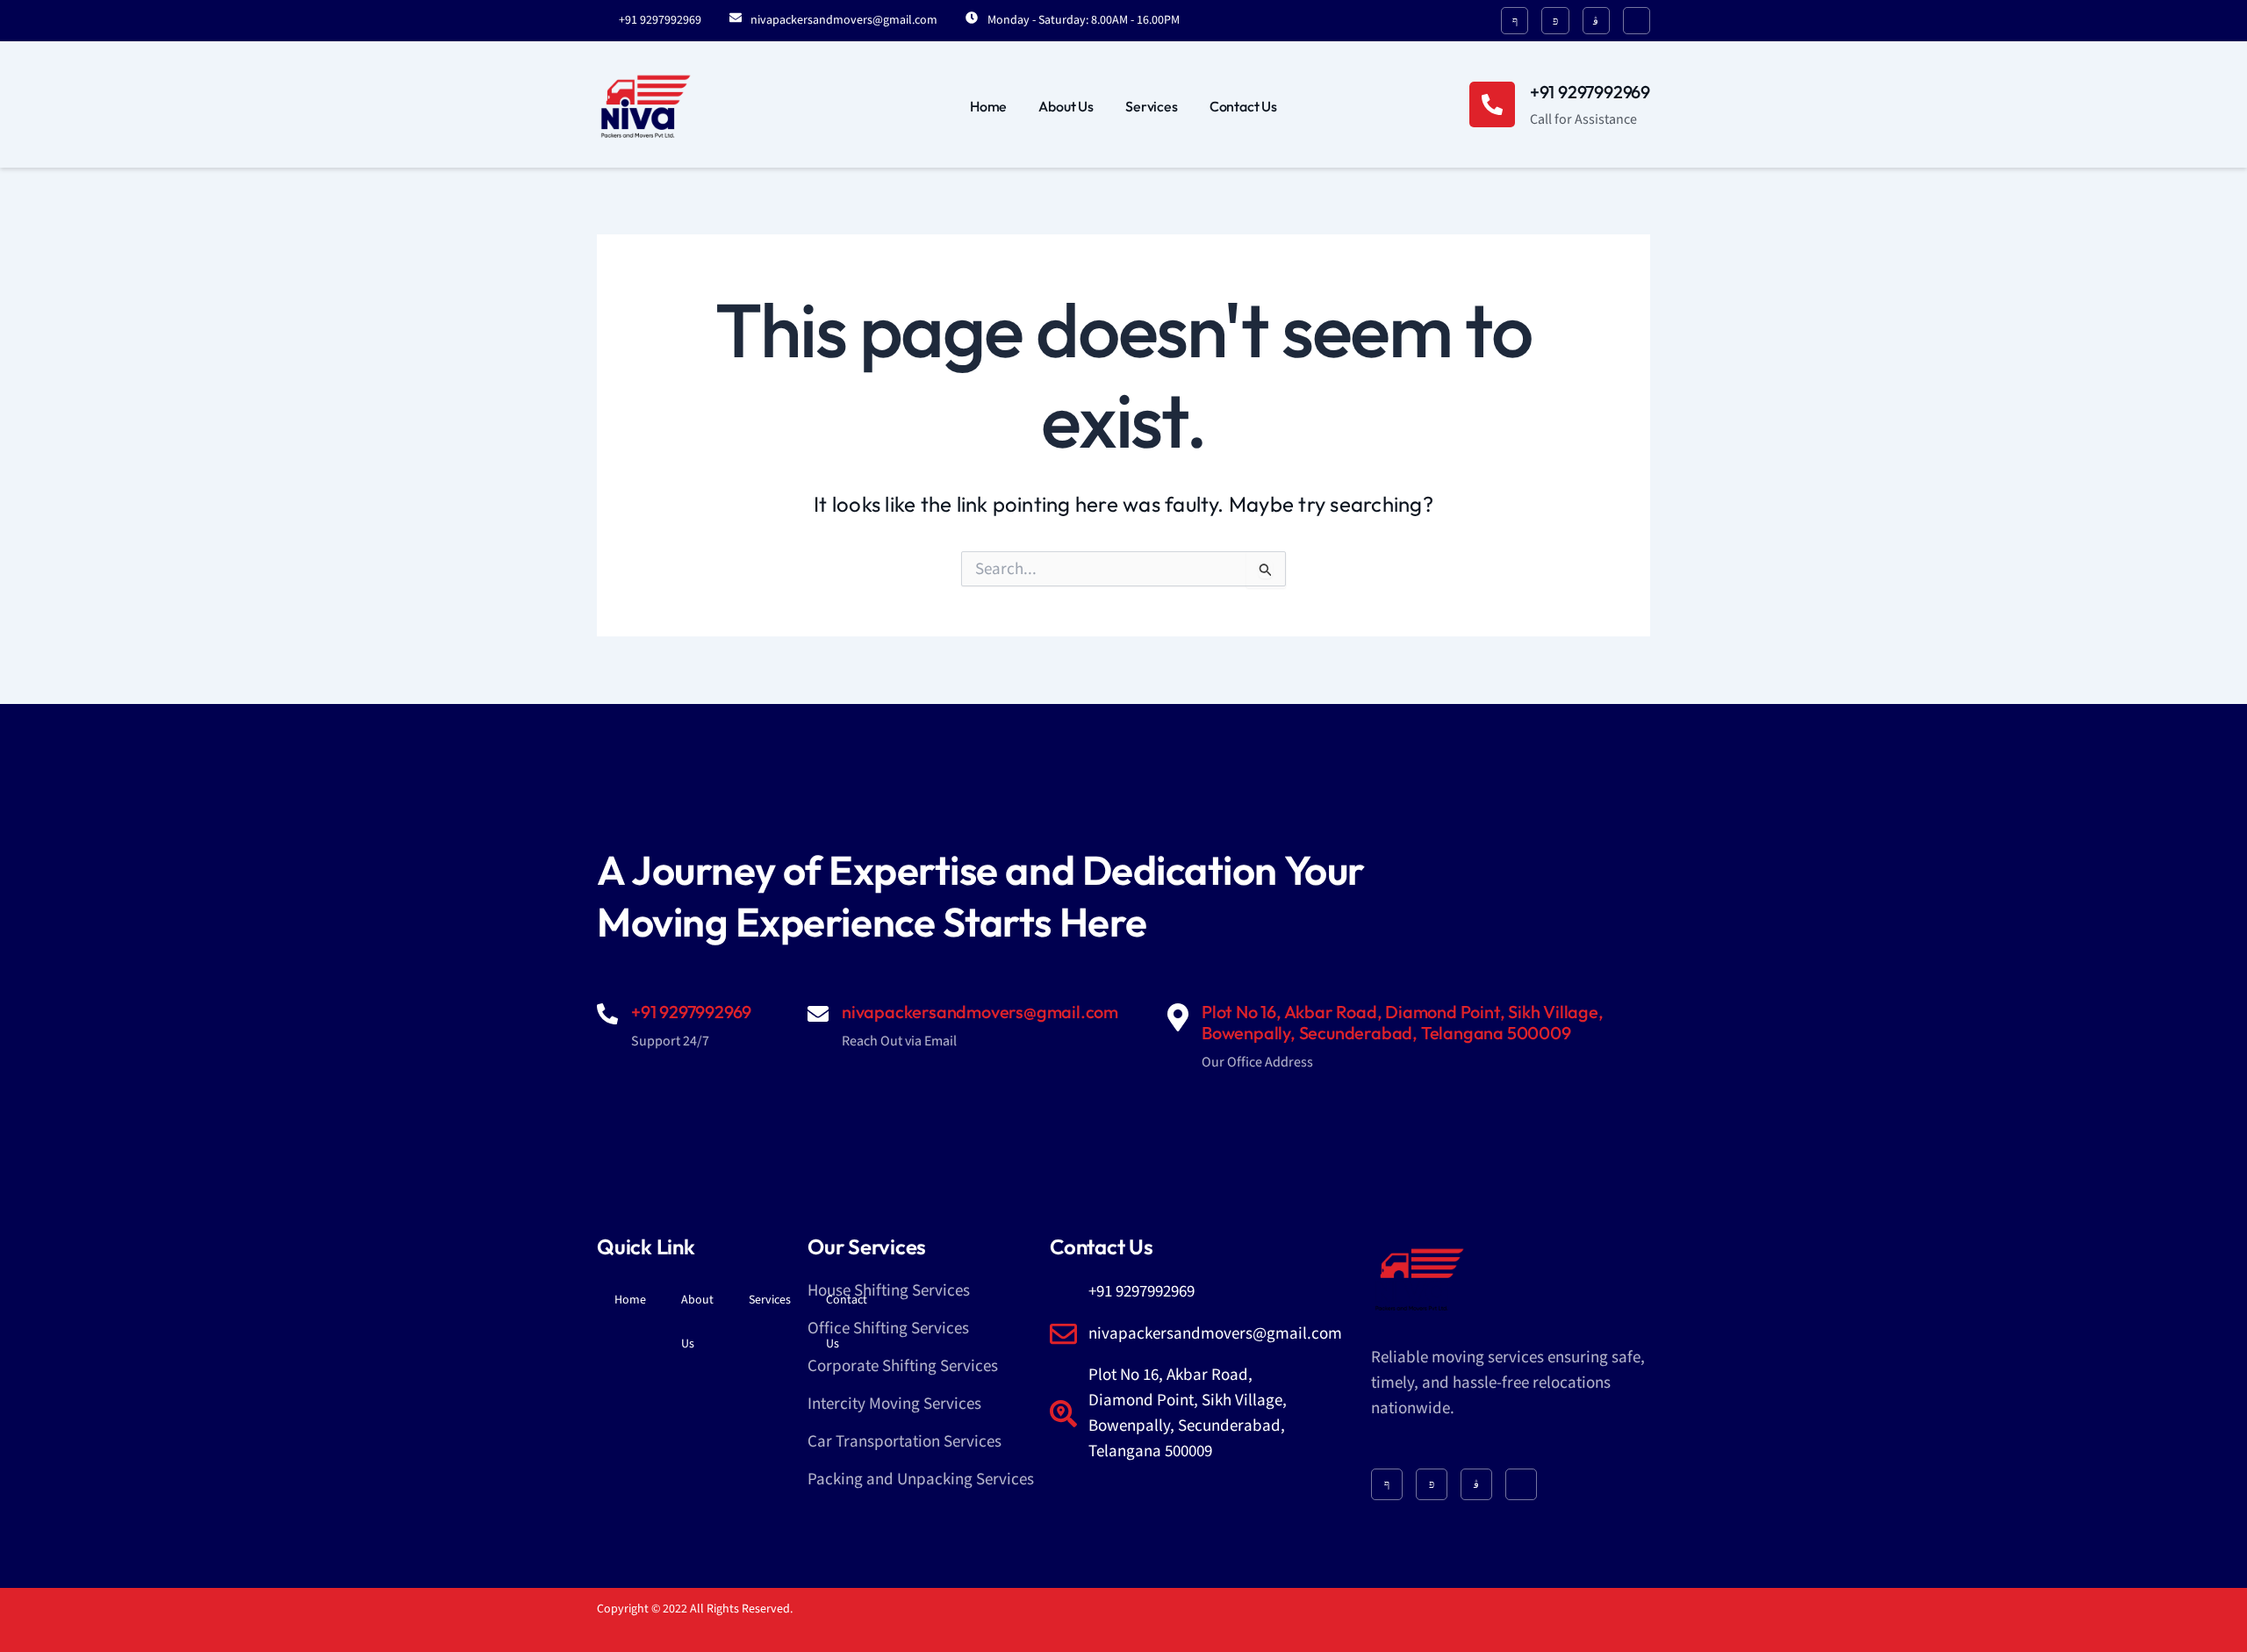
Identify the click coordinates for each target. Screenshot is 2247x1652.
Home (988, 106)
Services (1152, 106)
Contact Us (1243, 106)
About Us (1066, 106)
